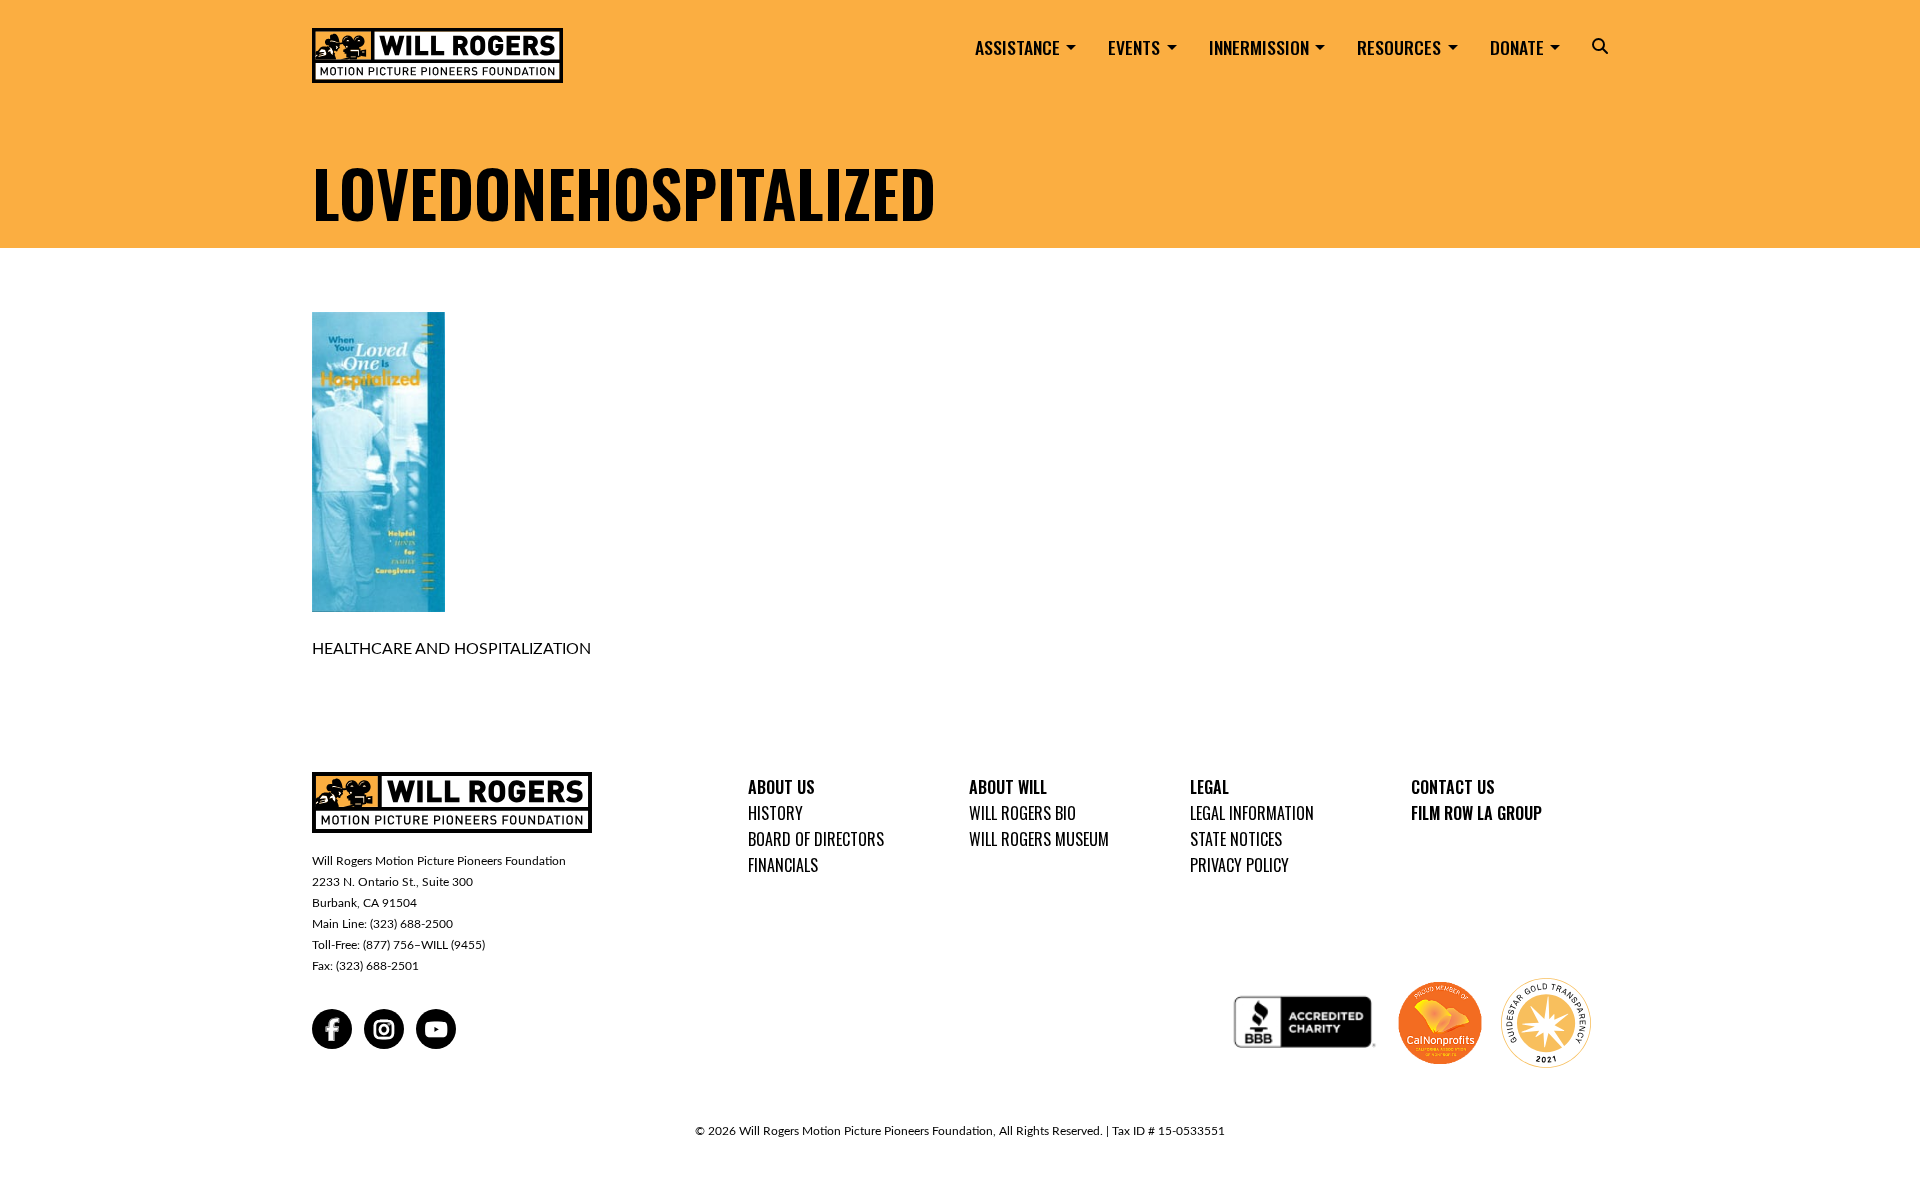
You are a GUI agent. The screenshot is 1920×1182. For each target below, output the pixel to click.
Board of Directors (816, 839)
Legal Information (1252, 813)
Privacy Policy (1239, 865)
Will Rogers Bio (1022, 813)
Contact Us (1453, 787)
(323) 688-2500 (411, 924)
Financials (783, 865)
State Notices (1236, 839)
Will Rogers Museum (1039, 839)
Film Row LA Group (1476, 813)
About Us (781, 787)
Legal (1209, 787)
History (775, 813)
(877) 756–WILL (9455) (424, 945)
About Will (1008, 787)
